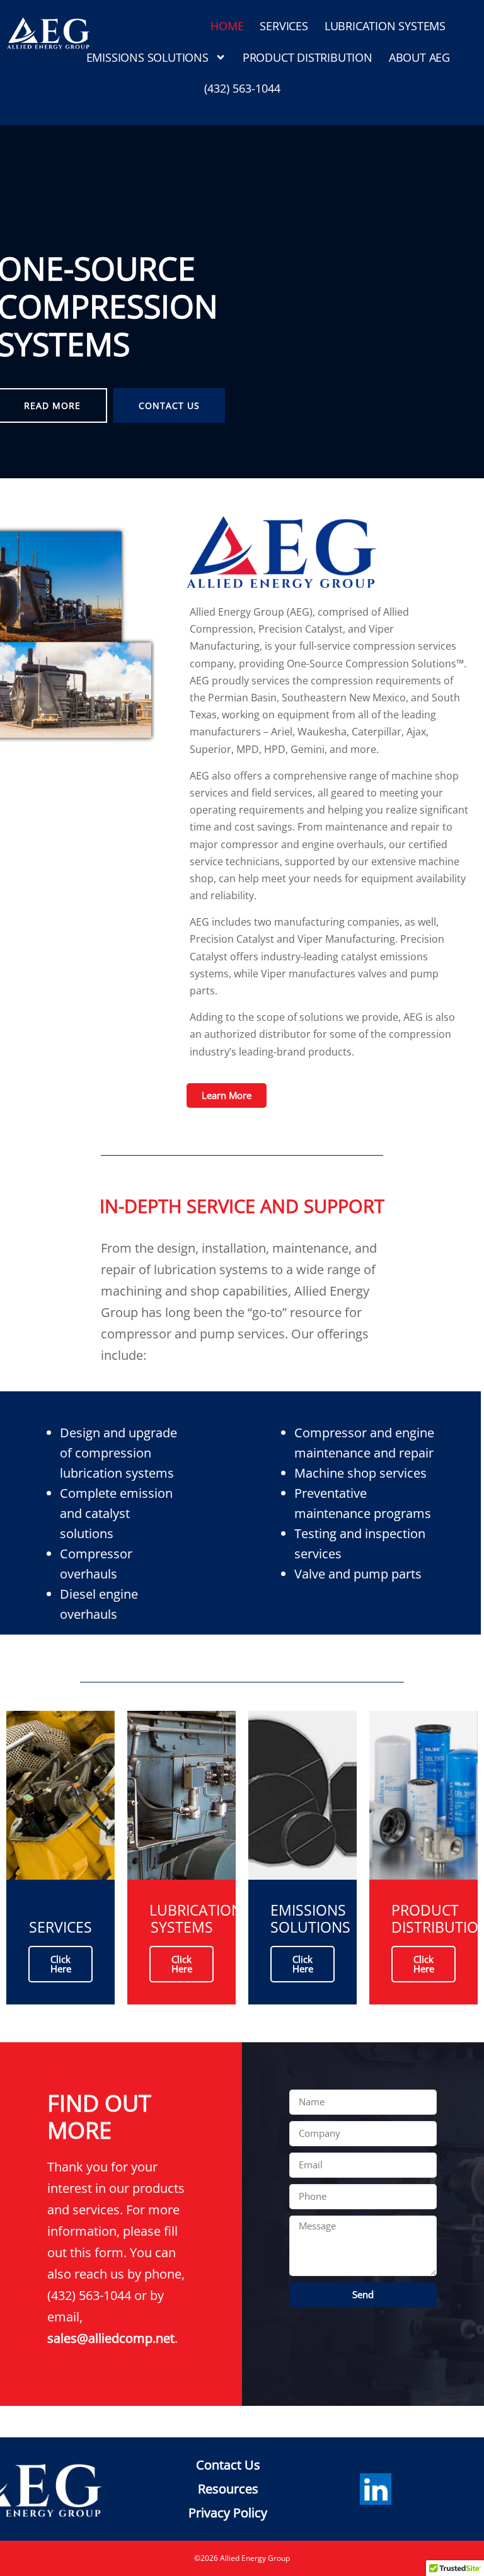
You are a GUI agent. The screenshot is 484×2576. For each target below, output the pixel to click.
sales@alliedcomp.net (111, 2338)
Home (227, 26)
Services (284, 26)
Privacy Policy (228, 2513)
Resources (228, 2489)
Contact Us (169, 405)
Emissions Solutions (147, 57)
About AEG (419, 57)
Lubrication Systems (385, 26)
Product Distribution (308, 57)
